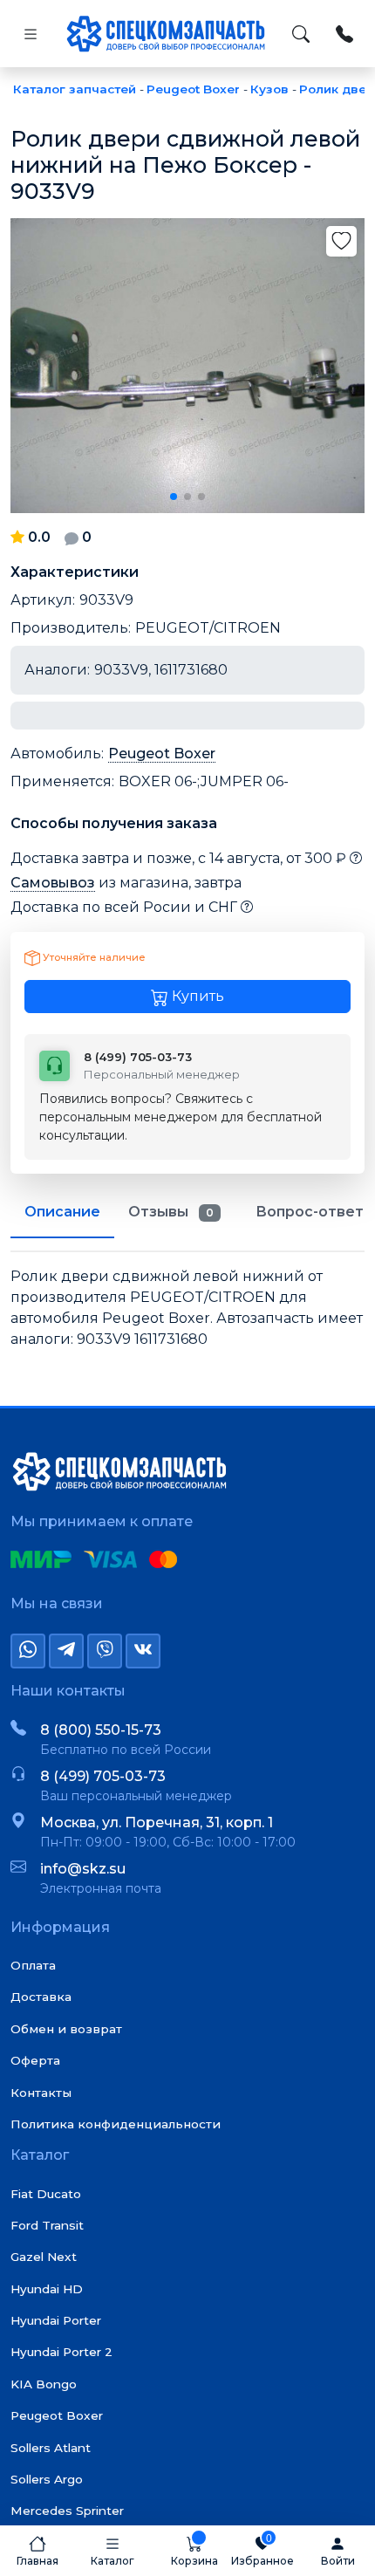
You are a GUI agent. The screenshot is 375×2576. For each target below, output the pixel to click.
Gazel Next (44, 2257)
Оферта (35, 2060)
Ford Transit (47, 2225)
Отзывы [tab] (171, 1212)
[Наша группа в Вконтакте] (143, 1651)
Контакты (41, 2093)
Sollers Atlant (51, 2448)
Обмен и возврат (66, 2029)
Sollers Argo (47, 2479)
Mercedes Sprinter (67, 2511)
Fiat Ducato (46, 2194)
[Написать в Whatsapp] (28, 1651)
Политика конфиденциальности (116, 2124)
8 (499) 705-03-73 (103, 1776)
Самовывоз (53, 883)
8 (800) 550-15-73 (101, 1730)
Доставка (41, 1997)
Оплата (33, 1965)
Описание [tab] (62, 1212)
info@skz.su (83, 1869)
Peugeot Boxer (162, 754)
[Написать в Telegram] (66, 1651)
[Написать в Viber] (105, 1651)
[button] (174, 497)
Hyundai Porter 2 (61, 2352)
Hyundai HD (47, 2289)
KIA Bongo (44, 2384)
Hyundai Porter (56, 2320)
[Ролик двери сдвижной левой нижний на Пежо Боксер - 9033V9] (187, 366)
